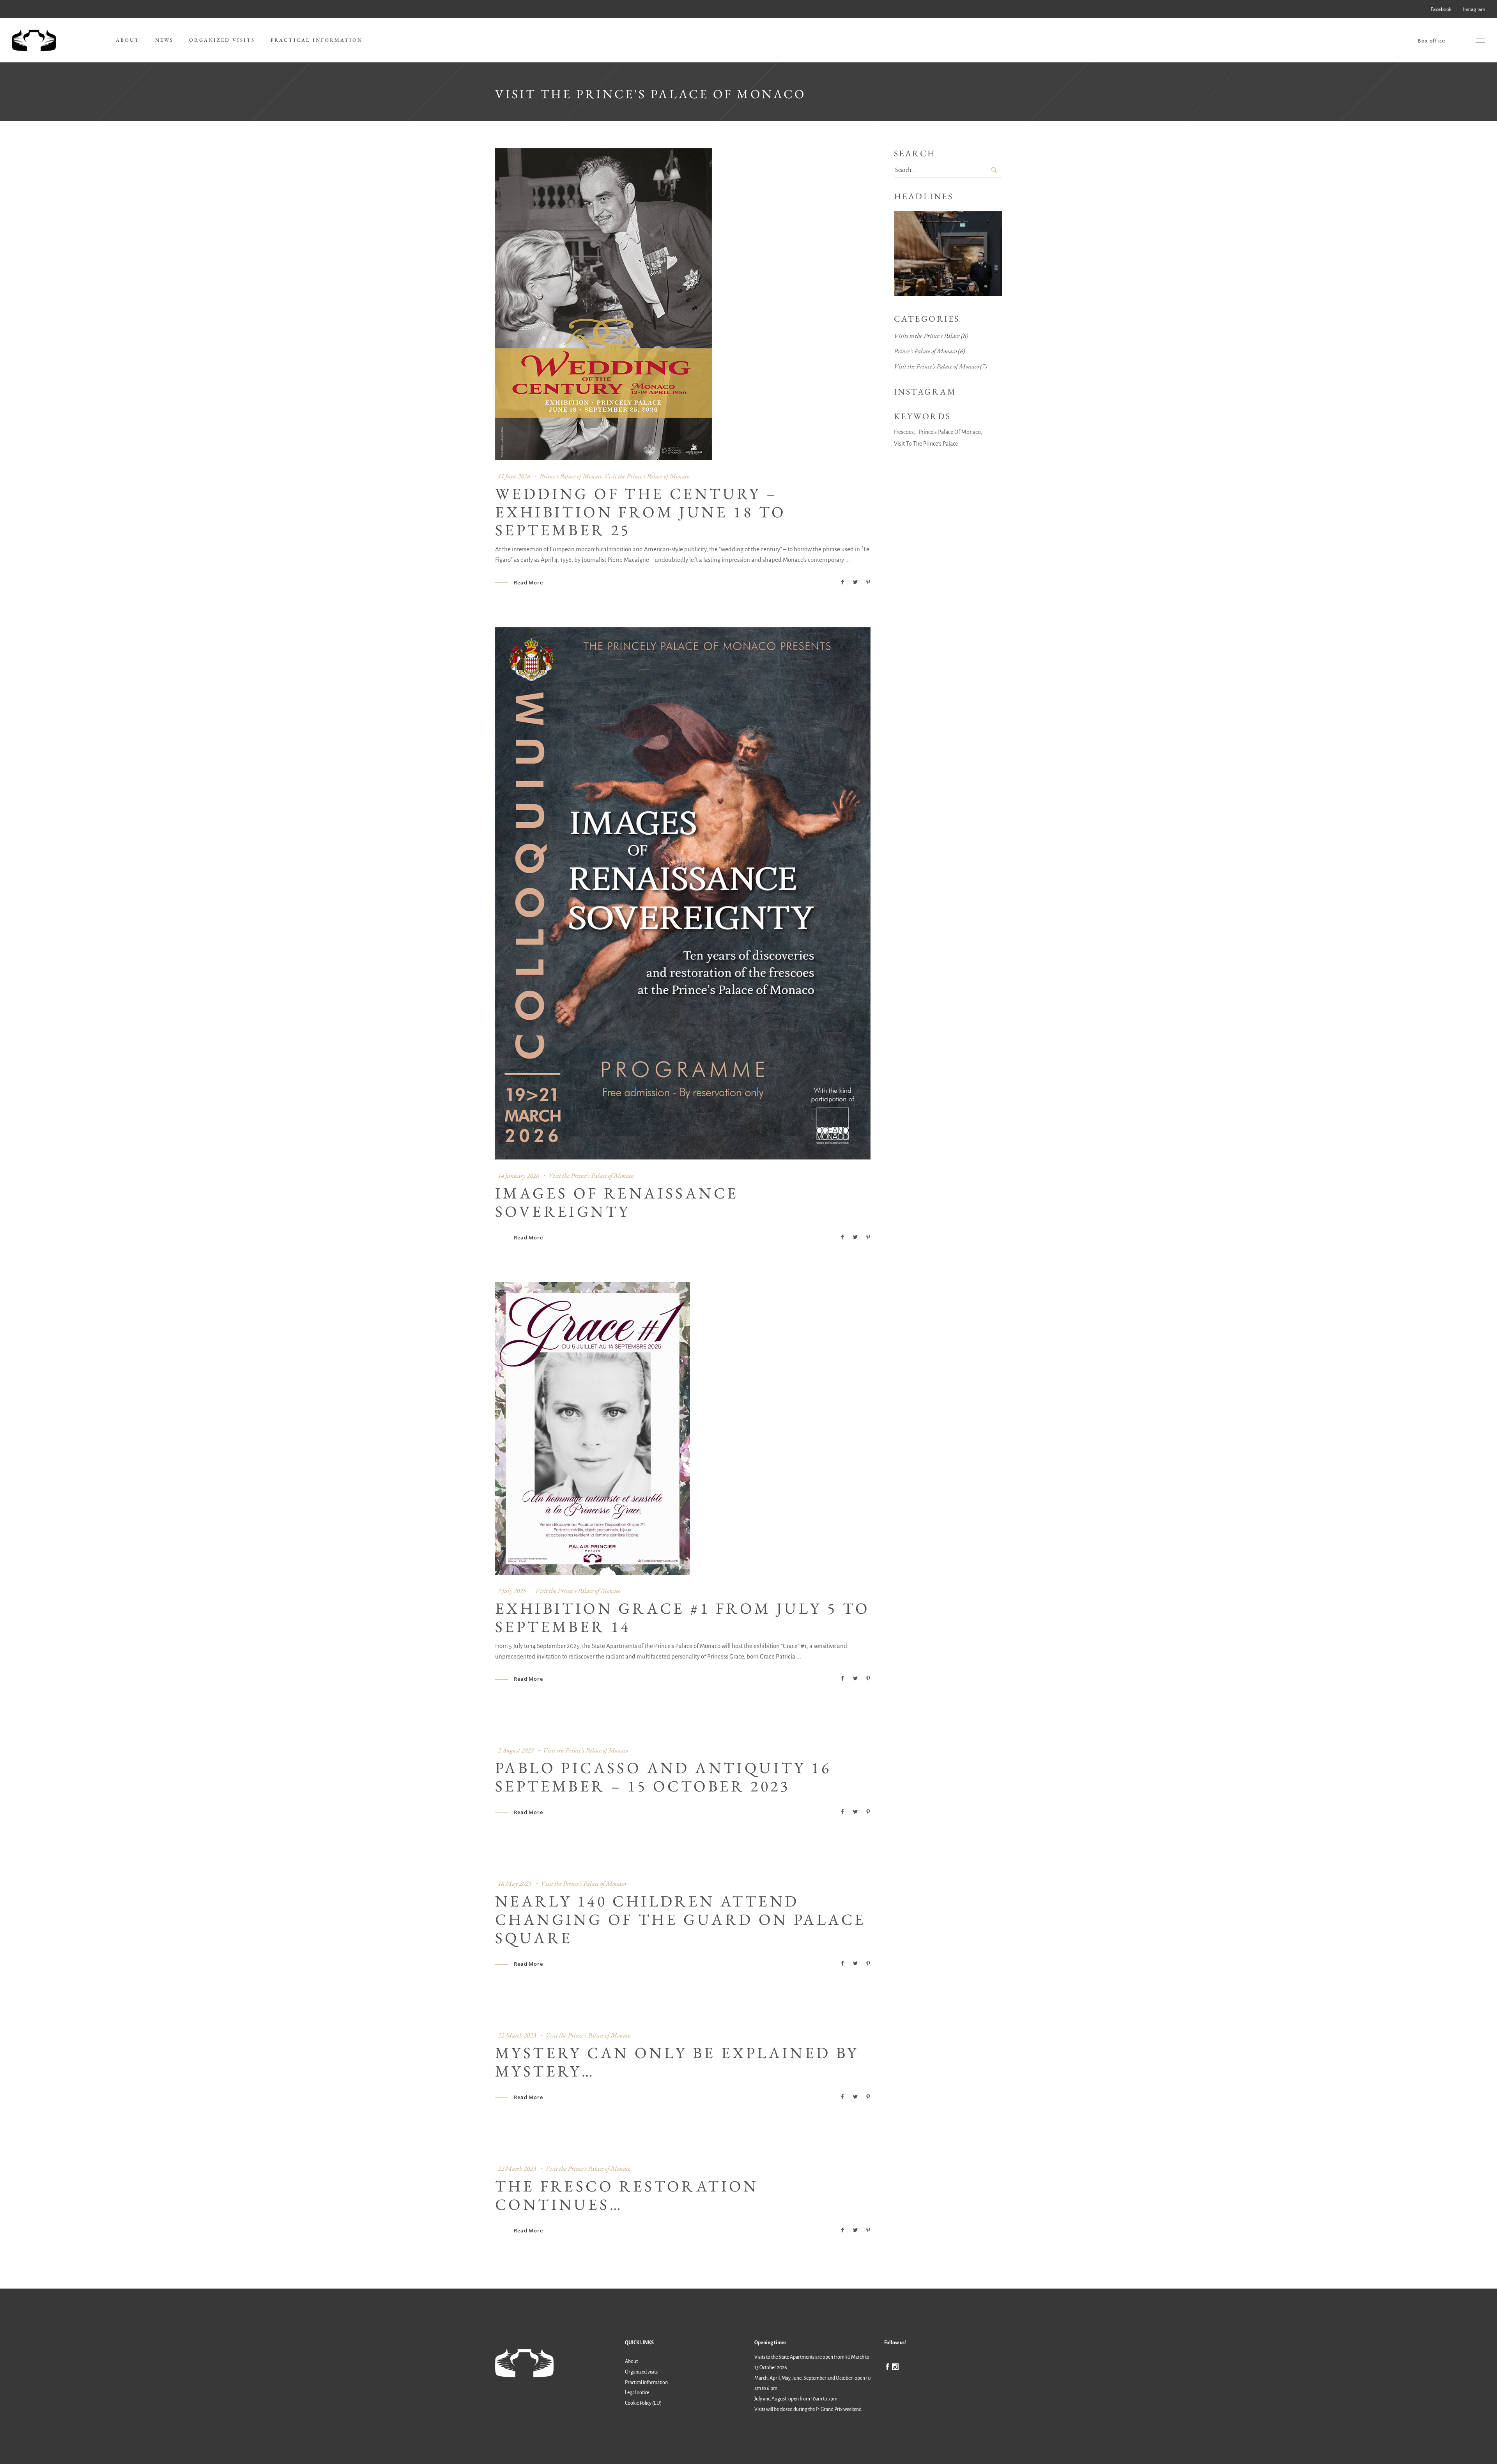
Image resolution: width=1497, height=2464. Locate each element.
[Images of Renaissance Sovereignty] (683, 893)
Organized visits (641, 2372)
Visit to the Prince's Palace (926, 444)
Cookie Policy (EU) (643, 2404)
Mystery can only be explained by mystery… (677, 2062)
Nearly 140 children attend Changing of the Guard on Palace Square (680, 1919)
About (631, 2361)
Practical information (646, 2383)
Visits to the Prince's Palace (927, 336)
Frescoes (904, 432)
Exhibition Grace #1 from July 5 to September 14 (683, 1617)
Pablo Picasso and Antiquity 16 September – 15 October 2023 (663, 1777)
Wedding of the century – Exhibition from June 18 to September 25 (641, 512)
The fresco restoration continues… (627, 2195)
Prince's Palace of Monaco (571, 476)
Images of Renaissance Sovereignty (617, 1202)
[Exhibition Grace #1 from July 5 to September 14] (593, 1428)
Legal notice (637, 2393)
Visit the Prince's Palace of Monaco (647, 476)
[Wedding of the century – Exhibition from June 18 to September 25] (603, 304)
